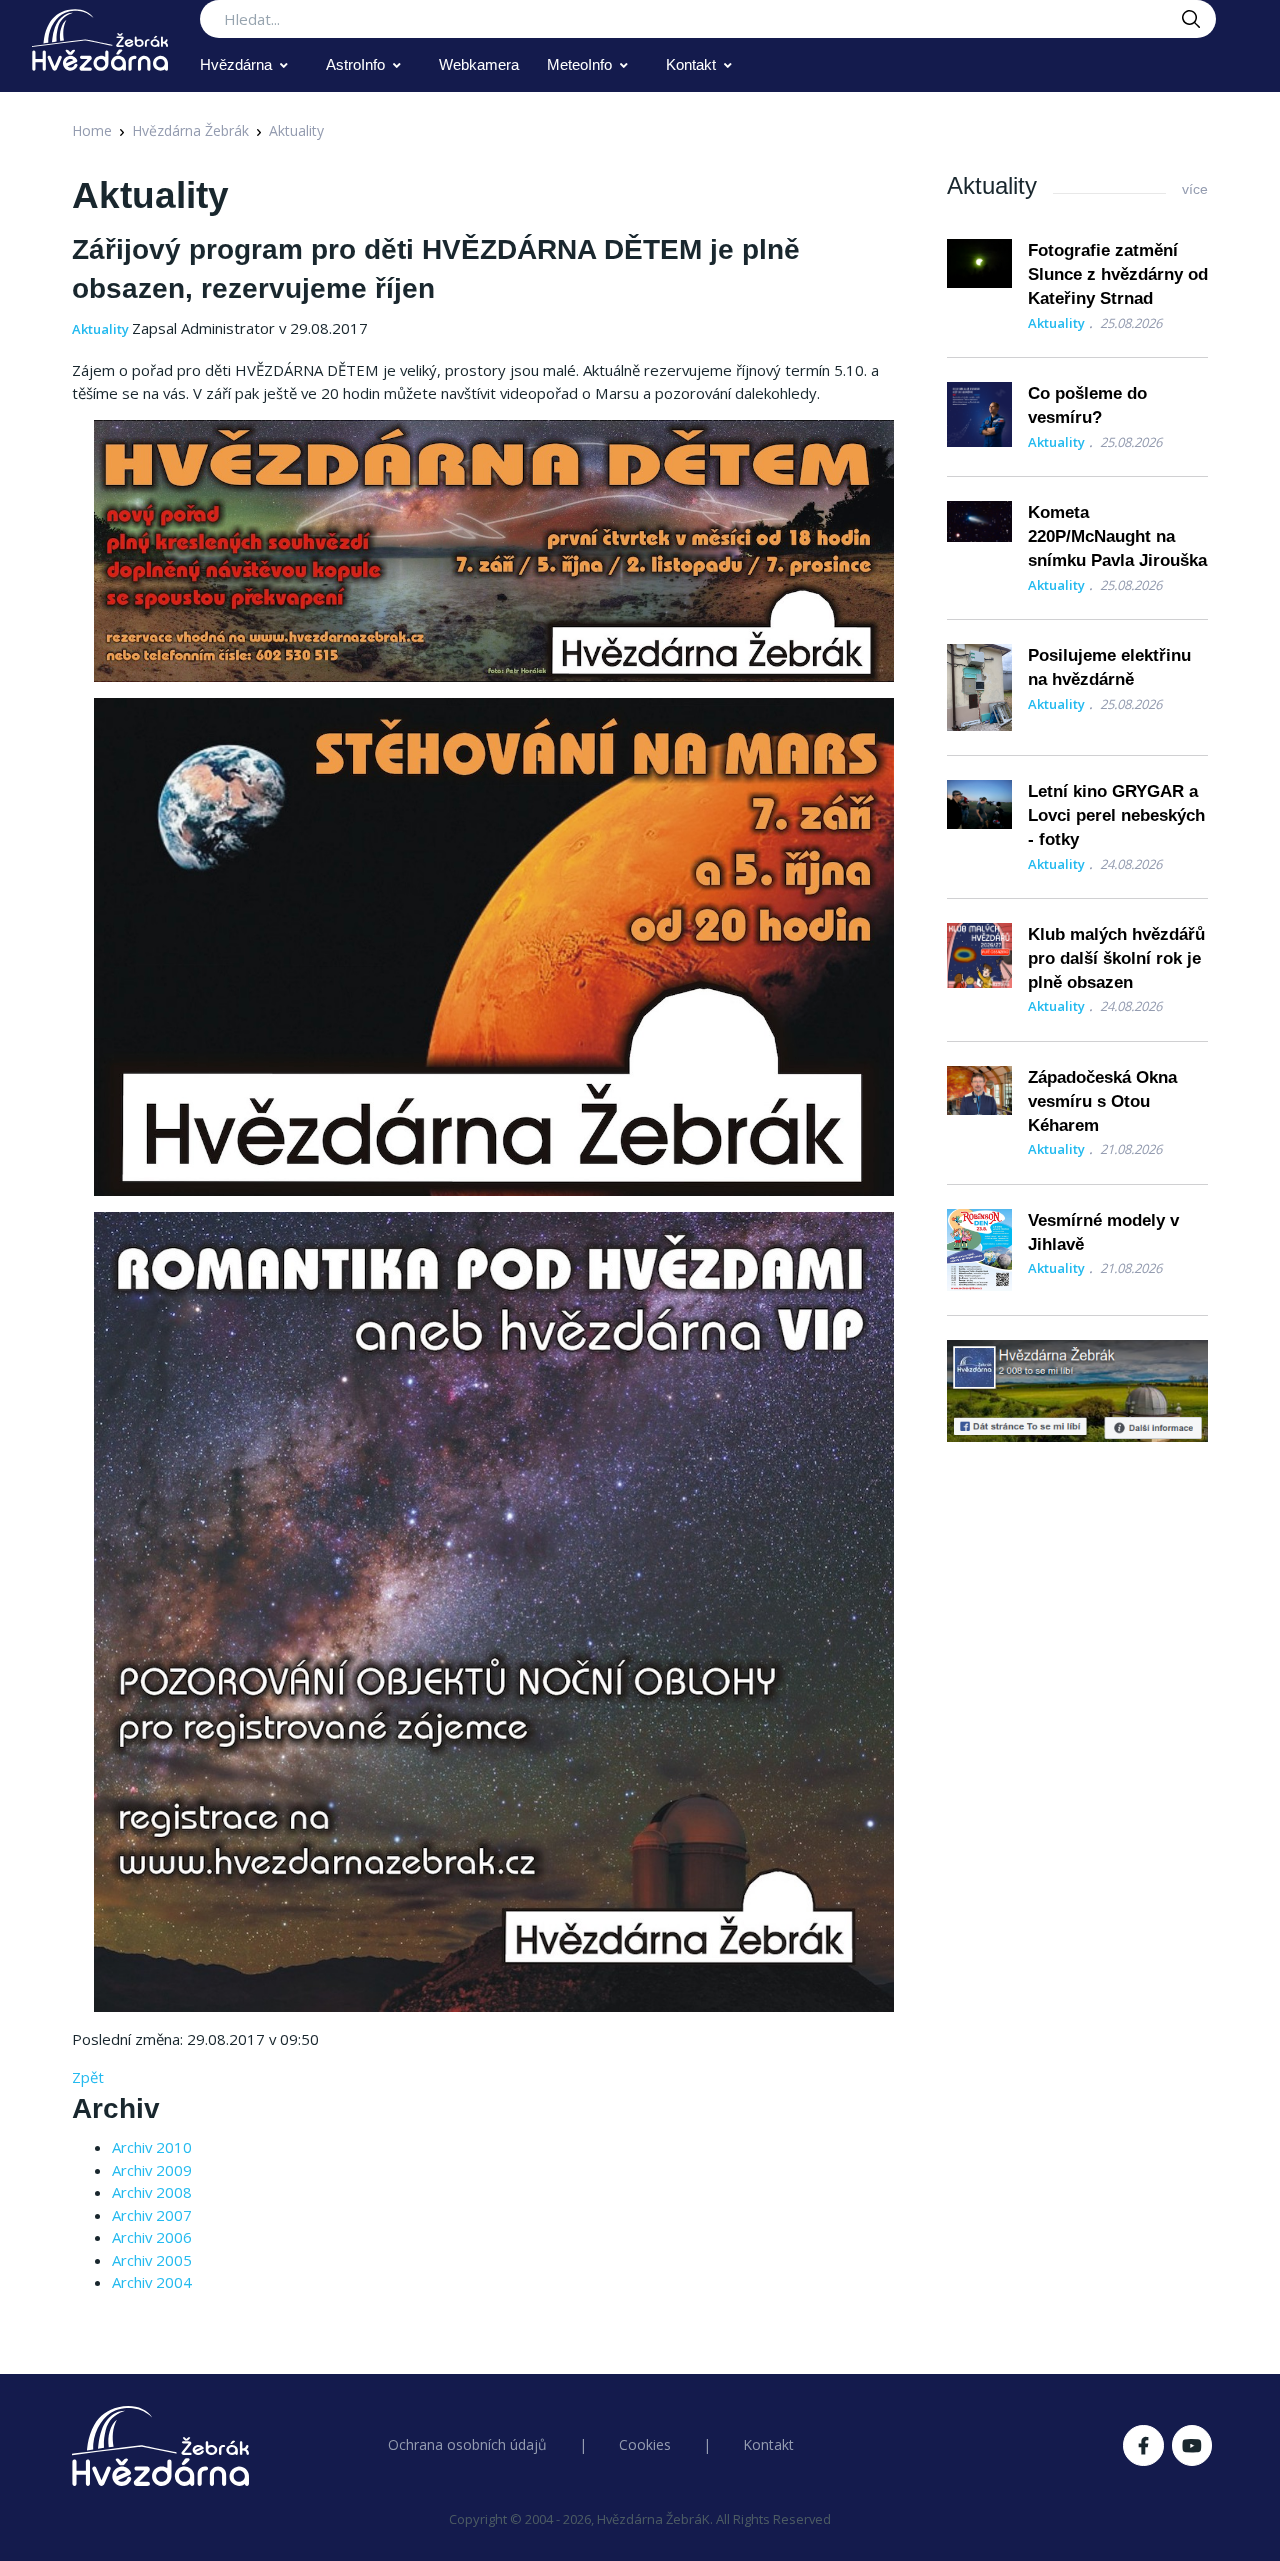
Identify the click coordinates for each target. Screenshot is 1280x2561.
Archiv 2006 (152, 2237)
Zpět (88, 2077)
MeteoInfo (579, 64)
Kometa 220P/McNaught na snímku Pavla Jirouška (1117, 536)
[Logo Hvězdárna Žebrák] (100, 40)
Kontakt (691, 64)
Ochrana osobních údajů (467, 2444)
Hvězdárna (236, 64)
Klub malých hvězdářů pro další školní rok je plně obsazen (1116, 958)
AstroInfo (355, 64)
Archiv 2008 (152, 2192)
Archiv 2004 (152, 2282)
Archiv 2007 (152, 2215)
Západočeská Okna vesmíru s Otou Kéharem (1102, 1101)
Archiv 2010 (152, 2147)
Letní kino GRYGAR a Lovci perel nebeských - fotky (1116, 815)
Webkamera (479, 64)
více (1195, 189)
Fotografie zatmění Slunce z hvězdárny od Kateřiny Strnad (1118, 274)
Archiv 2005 (152, 2260)
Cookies (645, 2444)
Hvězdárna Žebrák (190, 130)
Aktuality (296, 130)
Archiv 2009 (152, 2170)
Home (92, 130)
